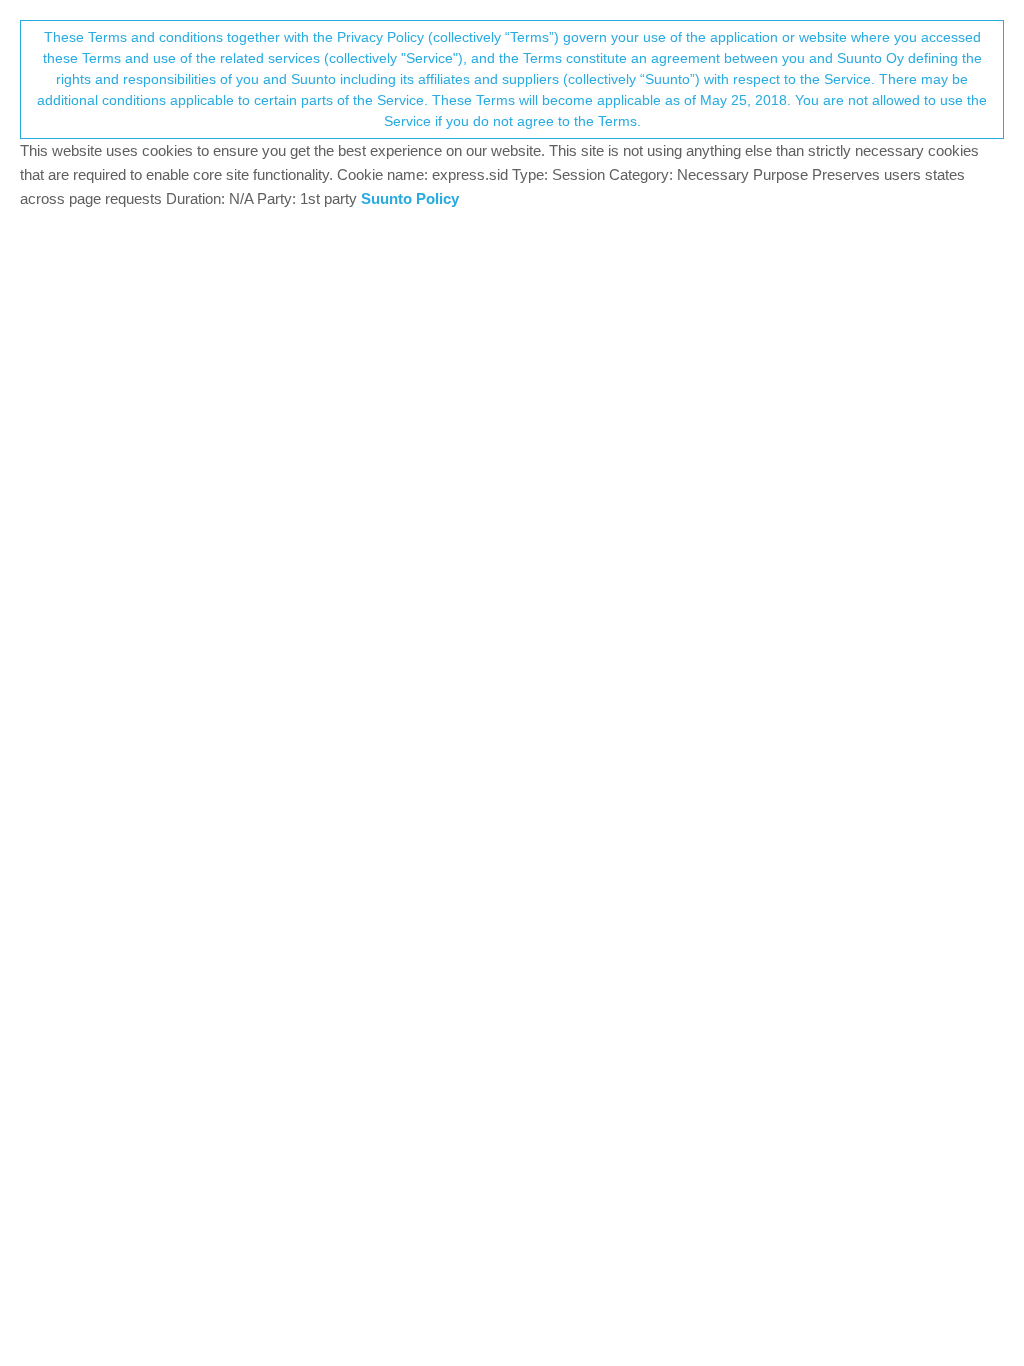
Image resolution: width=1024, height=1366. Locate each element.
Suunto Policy (410, 198)
